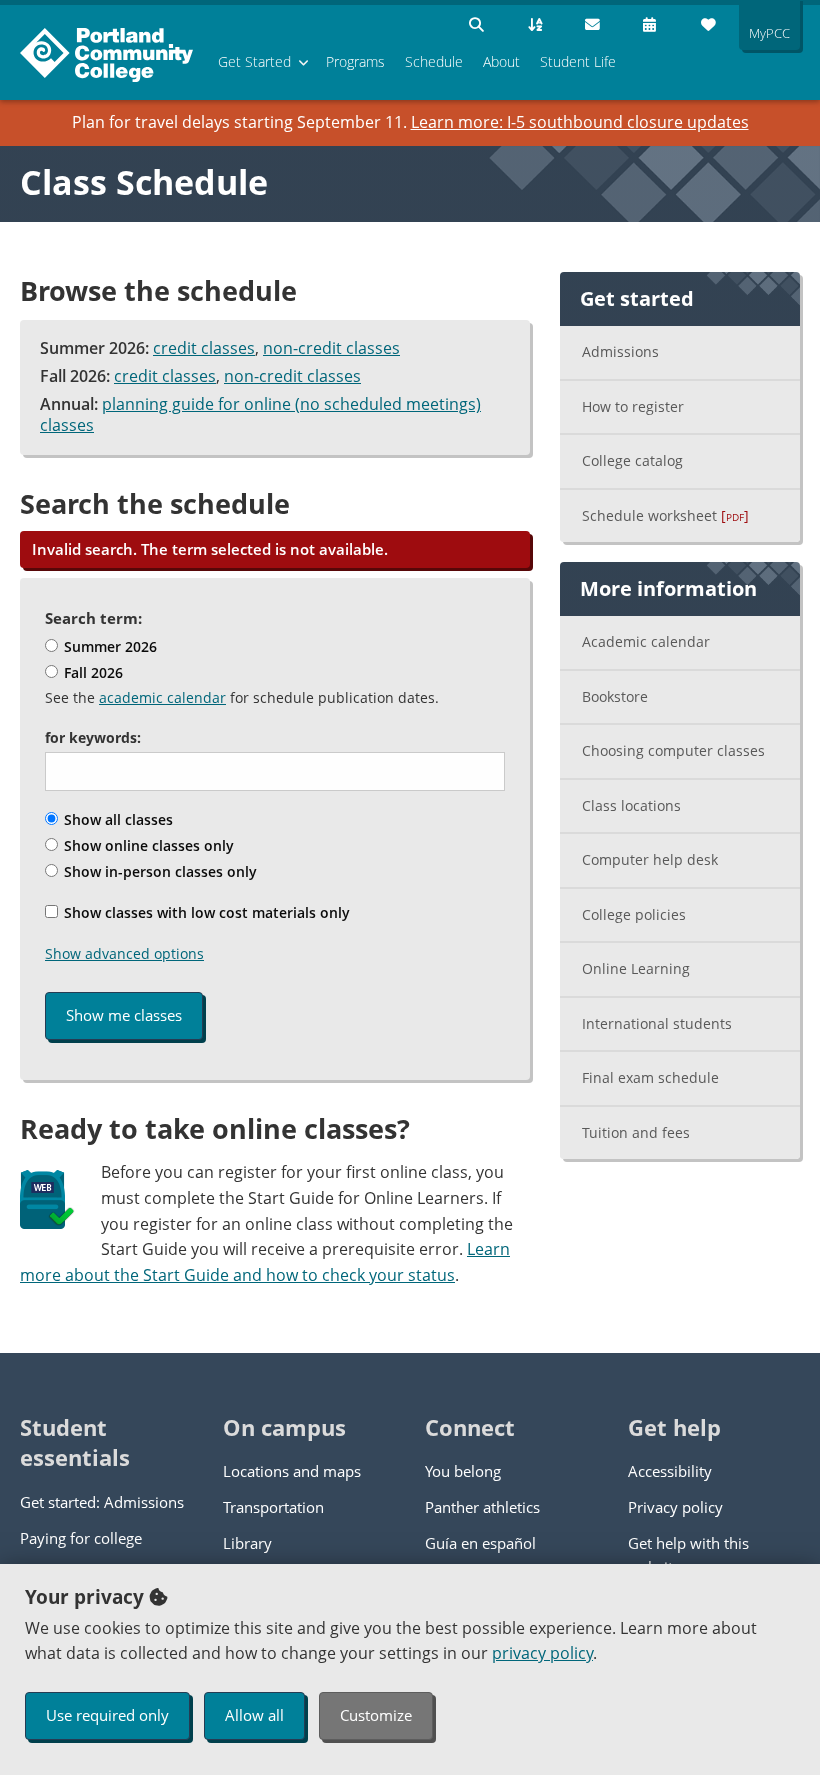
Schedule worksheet (665, 515)
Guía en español (480, 1543)
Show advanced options (124, 953)
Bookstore (615, 696)
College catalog (632, 460)
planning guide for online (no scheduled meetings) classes (260, 415)
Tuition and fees (636, 1132)
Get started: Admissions (102, 1502)
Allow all (254, 1715)
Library (247, 1543)
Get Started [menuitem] (254, 61)
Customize (376, 1715)
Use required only (107, 1715)
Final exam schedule (650, 1077)
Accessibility (670, 1471)
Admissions (620, 351)
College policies (634, 914)
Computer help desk (650, 859)
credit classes (204, 348)
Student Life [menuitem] (578, 61)
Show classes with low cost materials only (205, 912)
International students (657, 1023)
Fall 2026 (91, 672)
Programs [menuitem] (355, 61)
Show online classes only (147, 845)
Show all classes (116, 819)
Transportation (273, 1507)
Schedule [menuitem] (434, 61)
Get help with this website (688, 1555)
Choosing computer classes (673, 750)
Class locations (631, 805)
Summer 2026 (108, 646)
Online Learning (636, 968)
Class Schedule (144, 182)
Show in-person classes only (158, 871)
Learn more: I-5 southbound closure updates (580, 122)
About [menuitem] (501, 61)
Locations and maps (292, 1471)
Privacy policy (675, 1507)
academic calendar (162, 697)
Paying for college (81, 1538)
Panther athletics (482, 1507)
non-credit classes (331, 348)
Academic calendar (646, 641)
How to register (633, 406)
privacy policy (542, 1653)
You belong (463, 1471)
